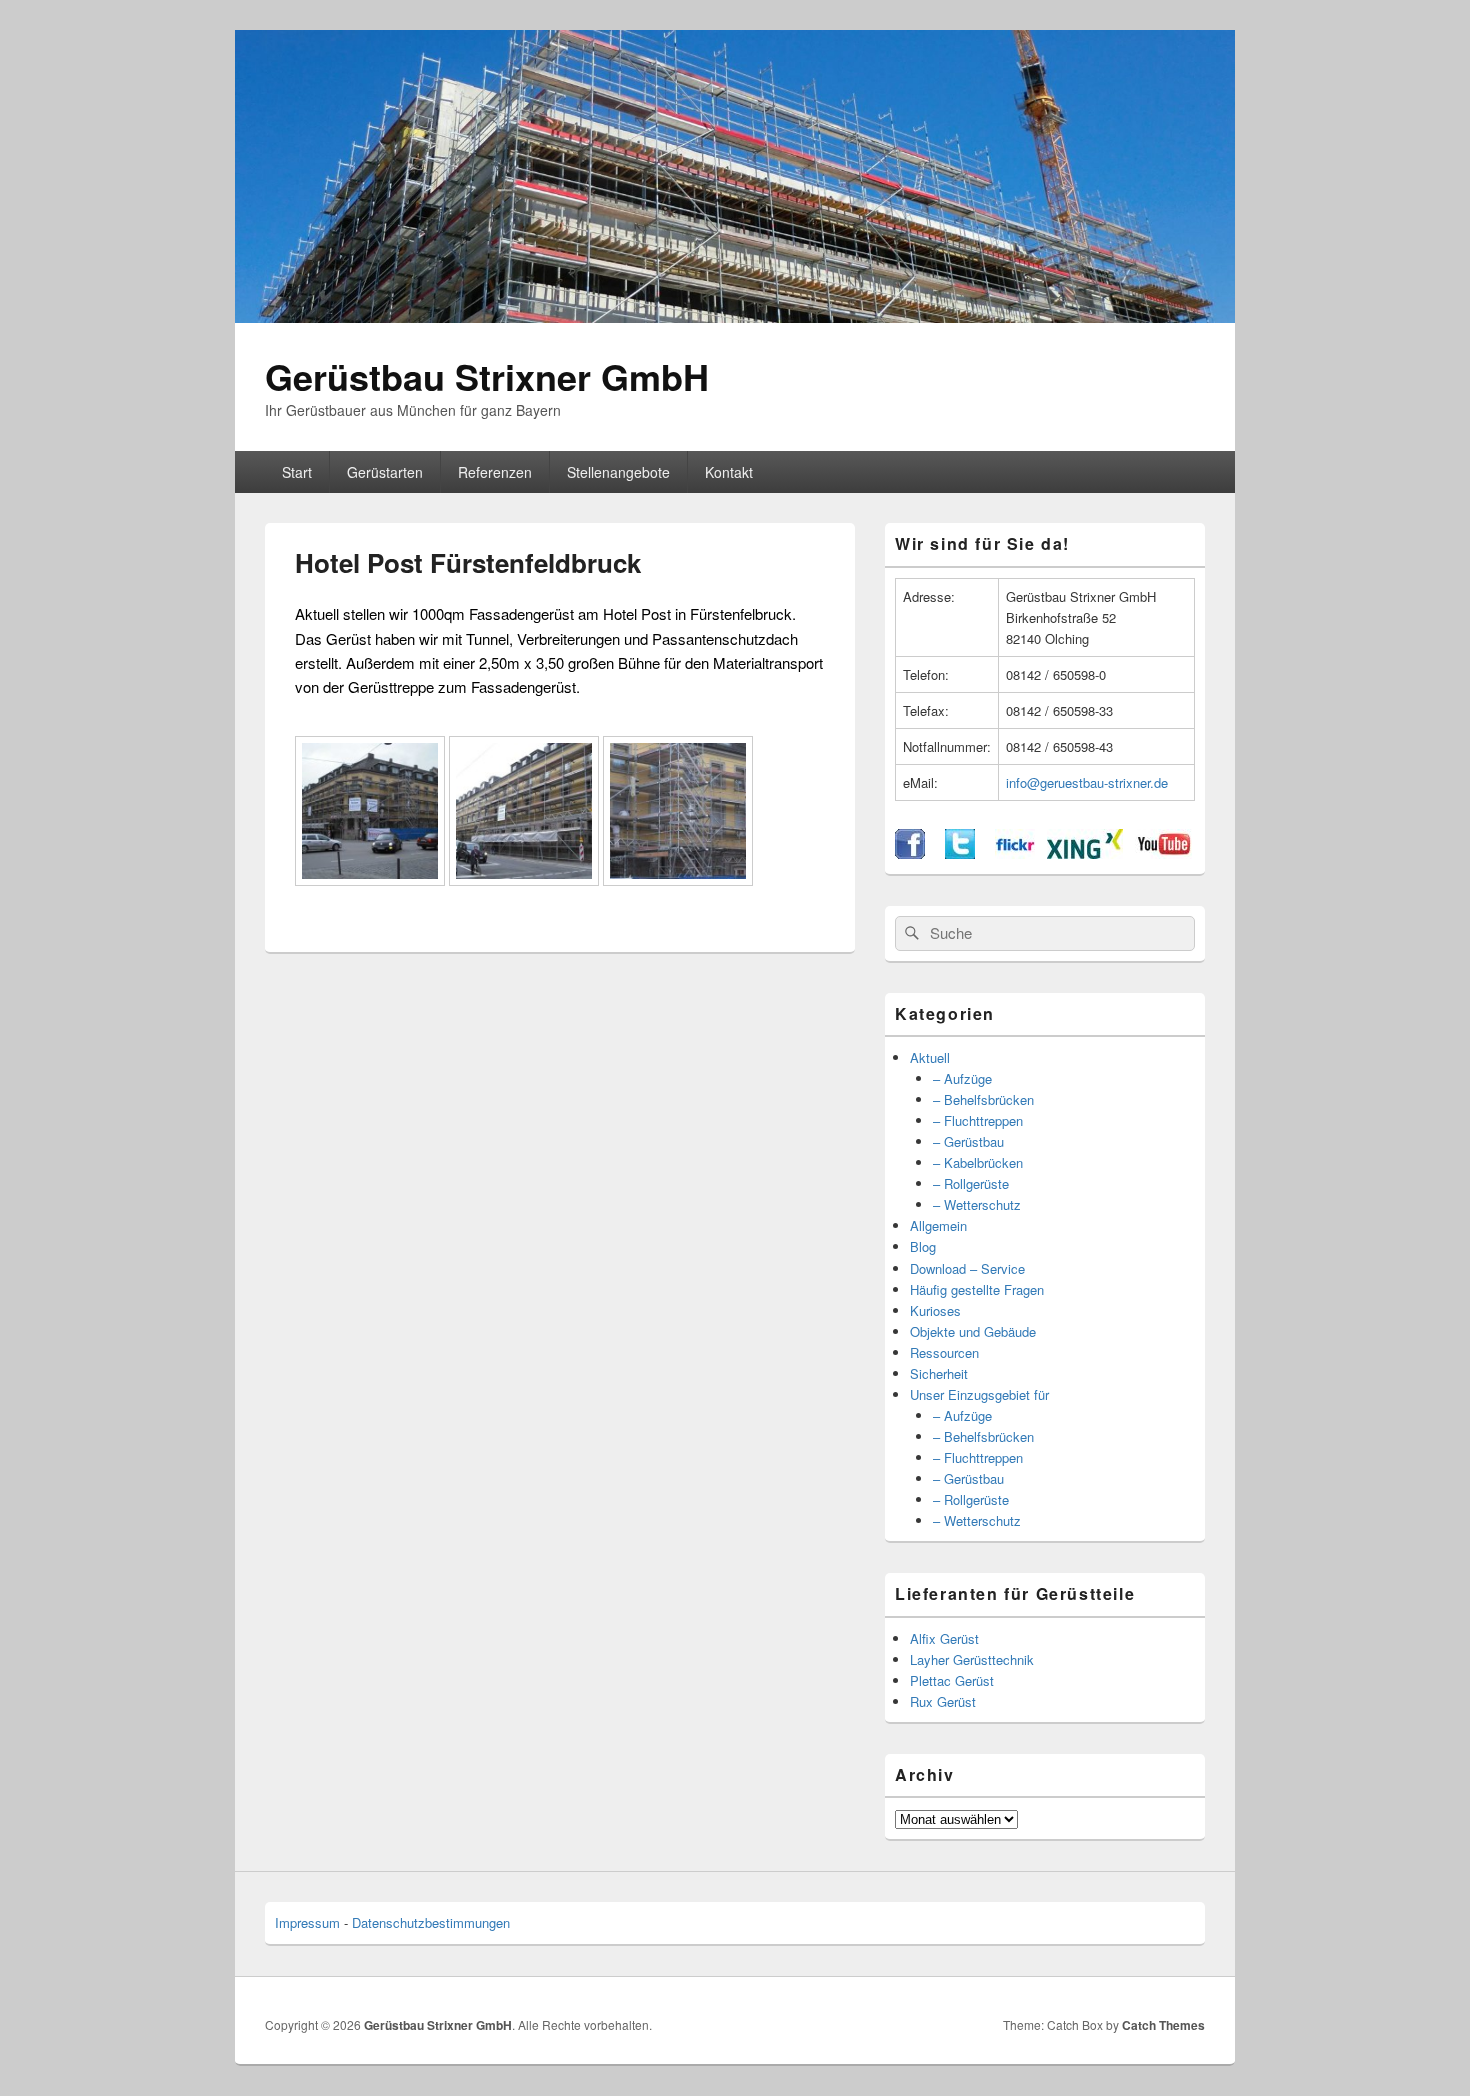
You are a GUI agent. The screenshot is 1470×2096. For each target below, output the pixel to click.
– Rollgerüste (971, 1183)
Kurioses (935, 1310)
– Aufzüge (962, 1078)
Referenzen (495, 472)
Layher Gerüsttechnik (972, 1659)
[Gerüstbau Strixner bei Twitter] (960, 853)
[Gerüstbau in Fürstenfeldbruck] (370, 879)
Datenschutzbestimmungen (431, 1922)
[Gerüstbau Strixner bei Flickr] (1015, 853)
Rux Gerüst (943, 1701)
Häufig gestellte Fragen (977, 1289)
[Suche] (910, 933)
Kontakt (729, 472)
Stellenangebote (618, 472)
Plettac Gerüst (952, 1680)
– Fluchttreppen (978, 1120)
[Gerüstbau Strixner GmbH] (735, 316)
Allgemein (938, 1225)
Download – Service (967, 1268)
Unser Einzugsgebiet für (979, 1394)
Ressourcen (944, 1352)
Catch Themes (1163, 2025)
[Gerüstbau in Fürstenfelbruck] (524, 879)
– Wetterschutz (977, 1204)
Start (297, 472)
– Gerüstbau (968, 1141)
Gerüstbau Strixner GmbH (487, 376)
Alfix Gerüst (944, 1638)
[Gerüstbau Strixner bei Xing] (1085, 853)
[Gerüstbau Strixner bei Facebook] (910, 853)
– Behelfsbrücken (983, 1099)
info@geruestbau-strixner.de (1087, 782)
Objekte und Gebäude (973, 1331)
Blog (923, 1246)
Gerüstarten (385, 472)
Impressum (307, 1922)
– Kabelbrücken (978, 1162)
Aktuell (930, 1057)
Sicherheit (939, 1373)
